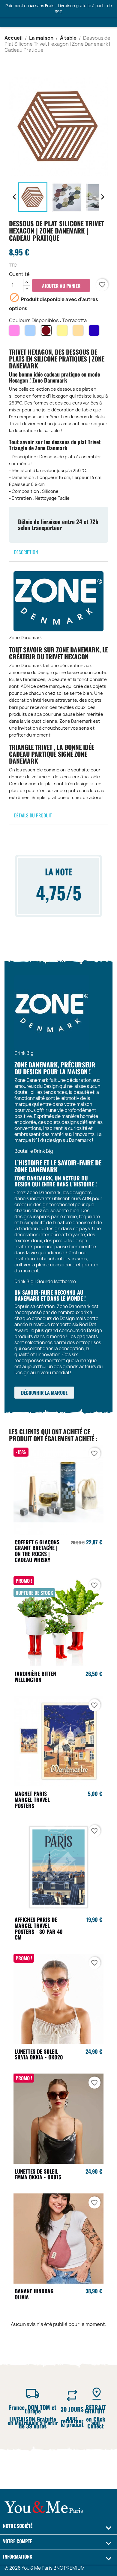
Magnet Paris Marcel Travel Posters (32, 1799)
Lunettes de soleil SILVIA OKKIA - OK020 (39, 2054)
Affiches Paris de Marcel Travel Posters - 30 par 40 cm (39, 1928)
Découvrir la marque (44, 1393)
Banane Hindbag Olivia (34, 2294)
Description (26, 552)
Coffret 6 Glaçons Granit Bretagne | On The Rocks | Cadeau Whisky (37, 1551)
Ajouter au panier (61, 286)
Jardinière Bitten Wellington (35, 1677)
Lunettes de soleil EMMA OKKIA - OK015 (38, 2174)
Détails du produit (33, 815)
